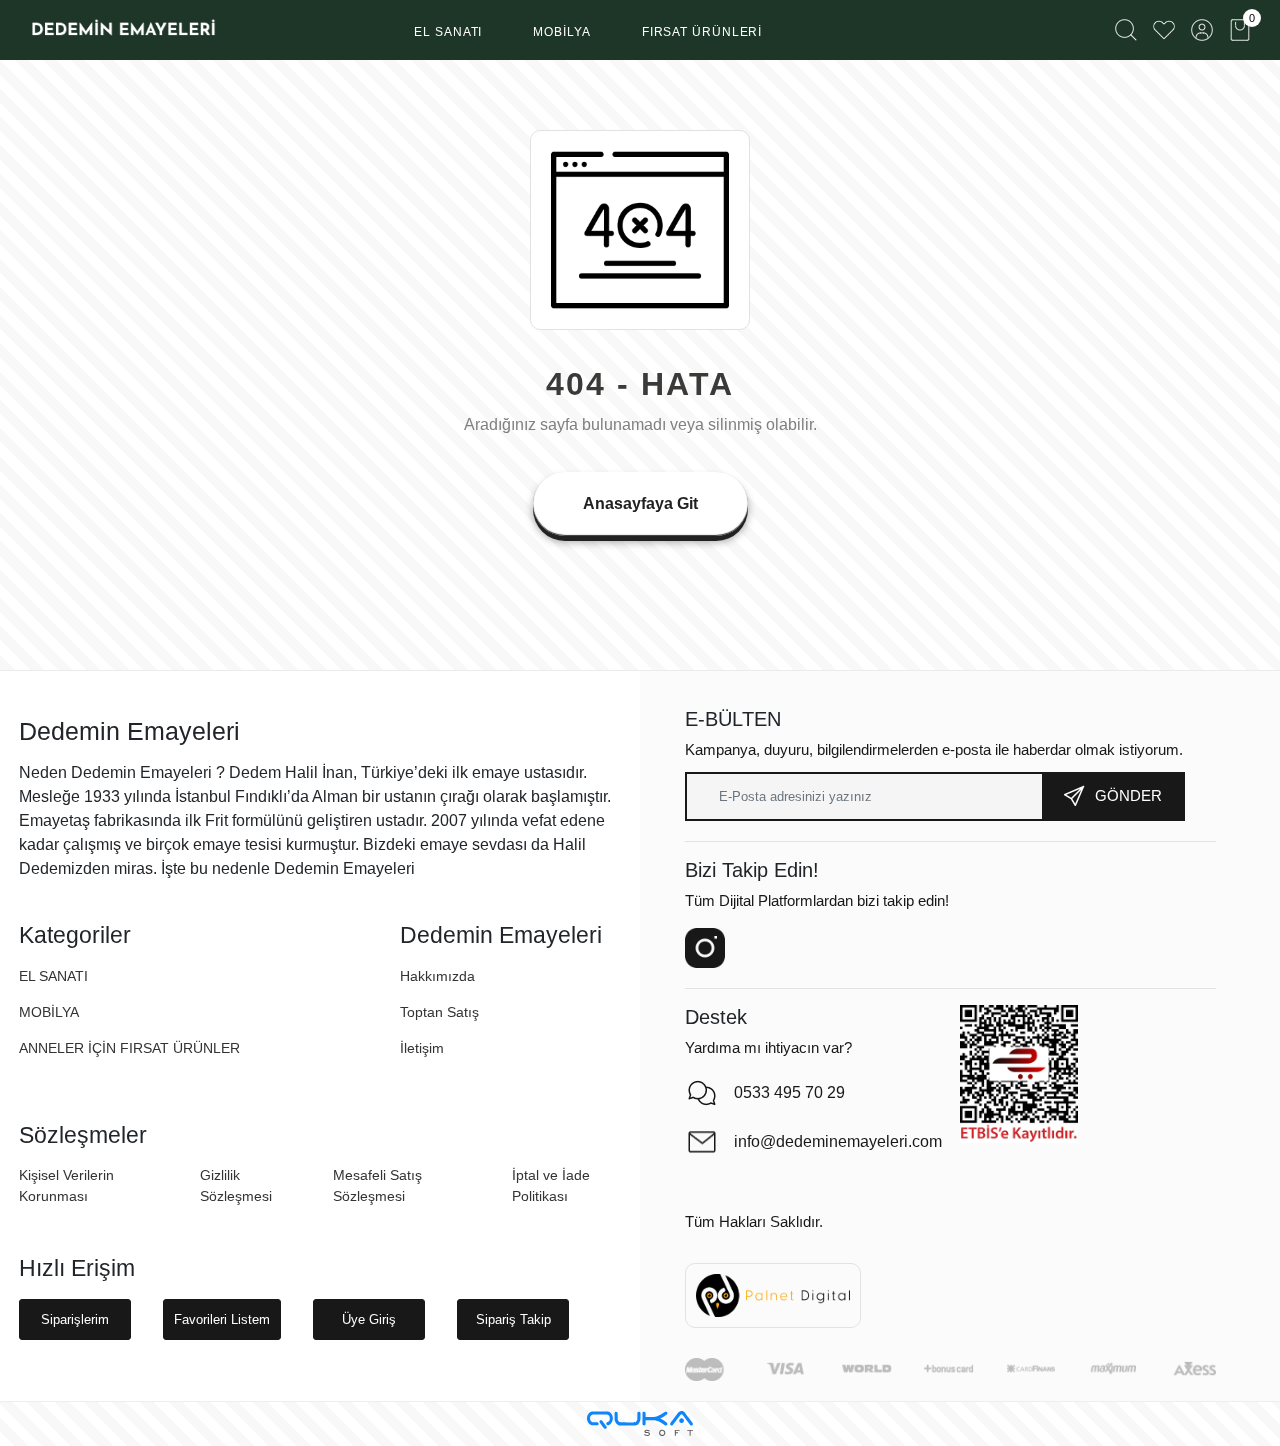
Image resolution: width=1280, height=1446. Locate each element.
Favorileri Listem (222, 1319)
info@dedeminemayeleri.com (837, 1141)
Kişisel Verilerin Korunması (66, 1185)
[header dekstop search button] (1126, 30)
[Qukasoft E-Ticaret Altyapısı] (640, 1423)
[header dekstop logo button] (122, 29)
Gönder (1128, 795)
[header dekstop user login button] (1202, 30)
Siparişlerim (75, 1319)
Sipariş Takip (513, 1319)
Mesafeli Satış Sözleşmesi (377, 1185)
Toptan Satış (439, 1012)
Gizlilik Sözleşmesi (236, 1185)
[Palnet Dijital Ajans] (773, 1294)
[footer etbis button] (1019, 1074)
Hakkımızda (437, 976)
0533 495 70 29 (789, 1092)
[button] (448, 32)
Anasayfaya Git (640, 503)
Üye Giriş (369, 1319)
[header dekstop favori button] (1164, 30)
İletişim (422, 1048)
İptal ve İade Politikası (551, 1185)
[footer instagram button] (705, 948)
